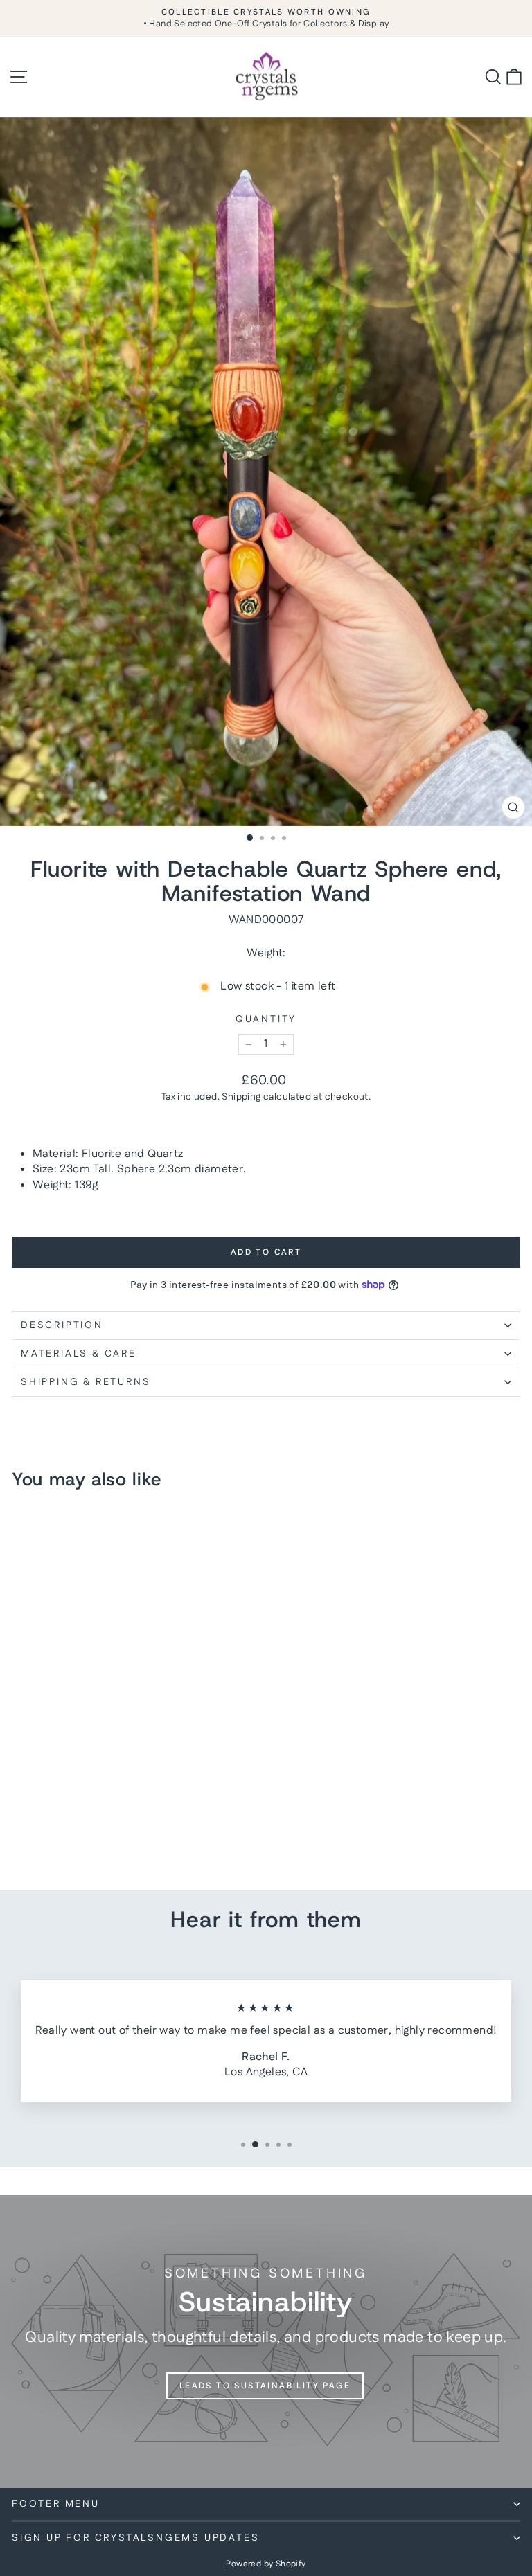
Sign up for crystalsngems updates (135, 2538)
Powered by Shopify (266, 2564)
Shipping (241, 1097)
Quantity (266, 1020)
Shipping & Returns (86, 1382)
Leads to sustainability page (265, 2386)
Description (62, 1325)
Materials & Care (79, 1354)
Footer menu (56, 2504)
